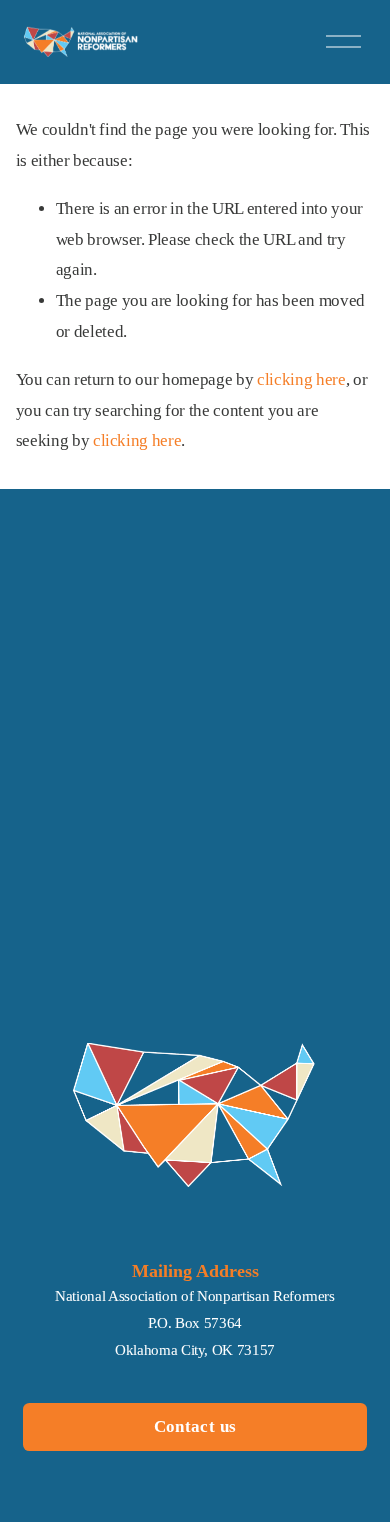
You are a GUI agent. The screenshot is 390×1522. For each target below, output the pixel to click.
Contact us (195, 1426)
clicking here (301, 379)
